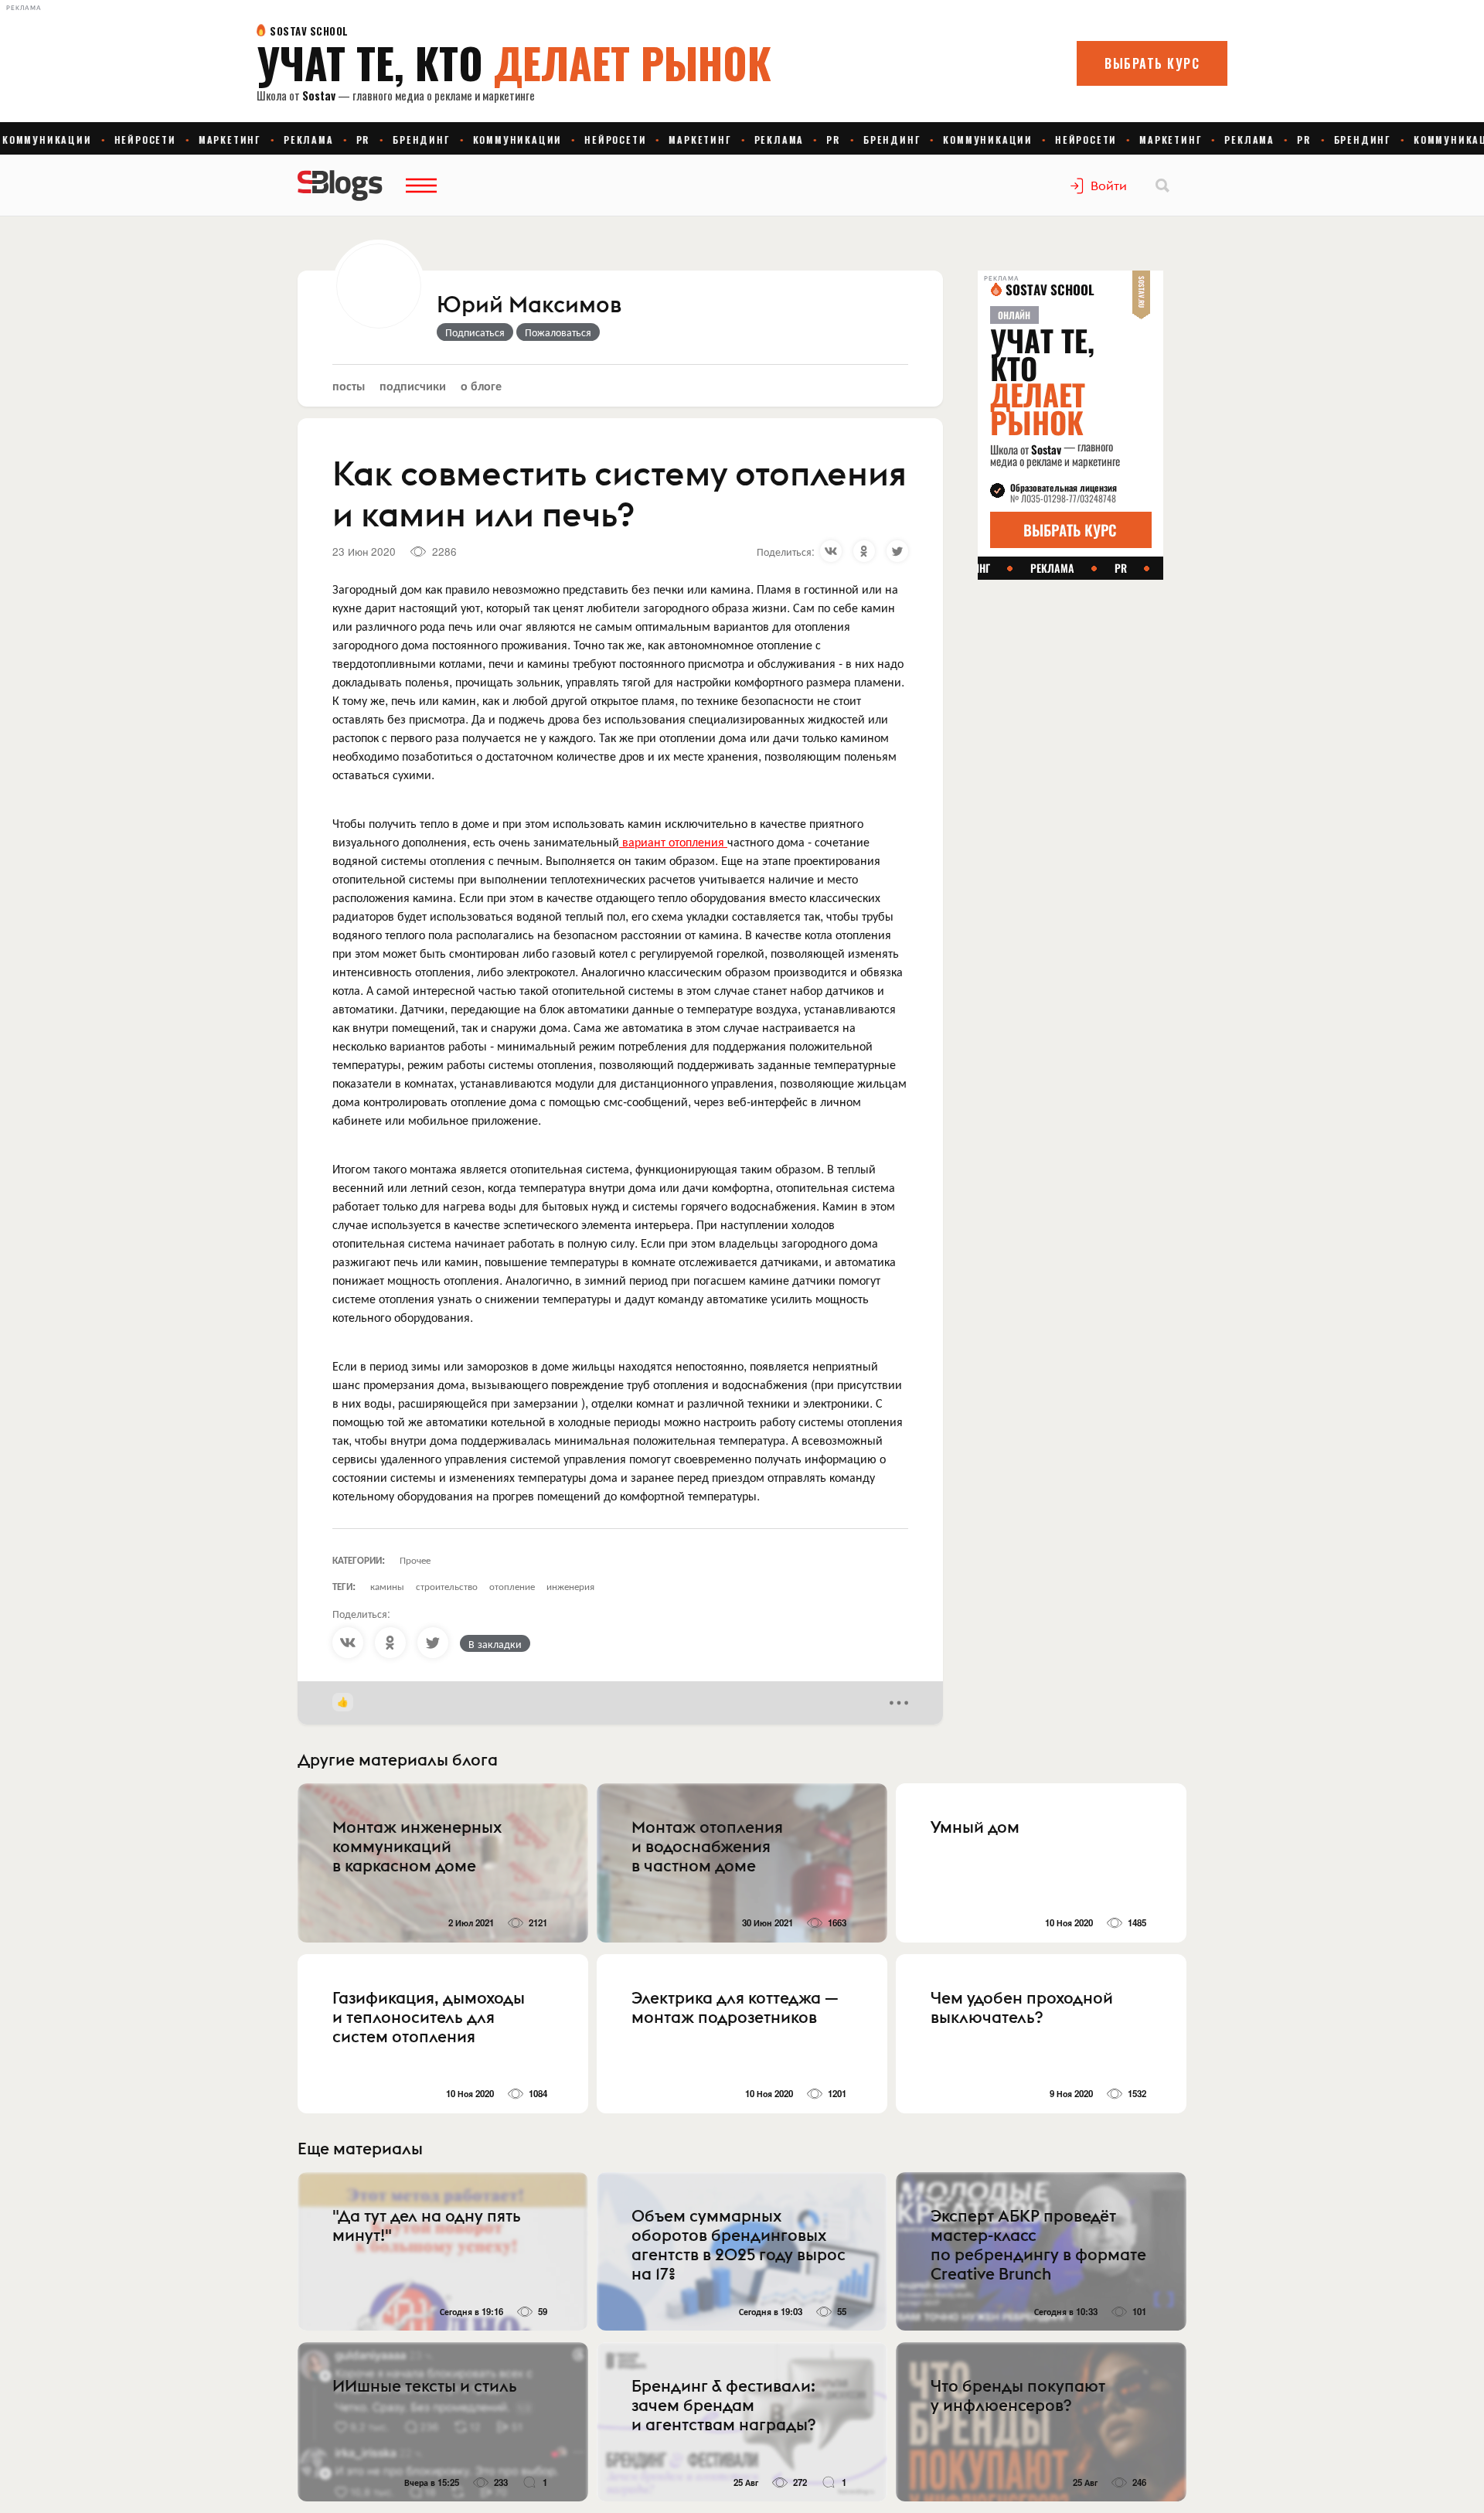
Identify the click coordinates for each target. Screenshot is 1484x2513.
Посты (349, 385)
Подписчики (413, 385)
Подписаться (475, 332)
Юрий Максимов (529, 305)
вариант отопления (673, 841)
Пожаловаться (558, 332)
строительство (447, 1586)
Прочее (415, 1560)
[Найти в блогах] (1162, 186)
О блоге (481, 385)
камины (387, 1586)
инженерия (570, 1586)
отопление (512, 1586)
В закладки (495, 1643)
